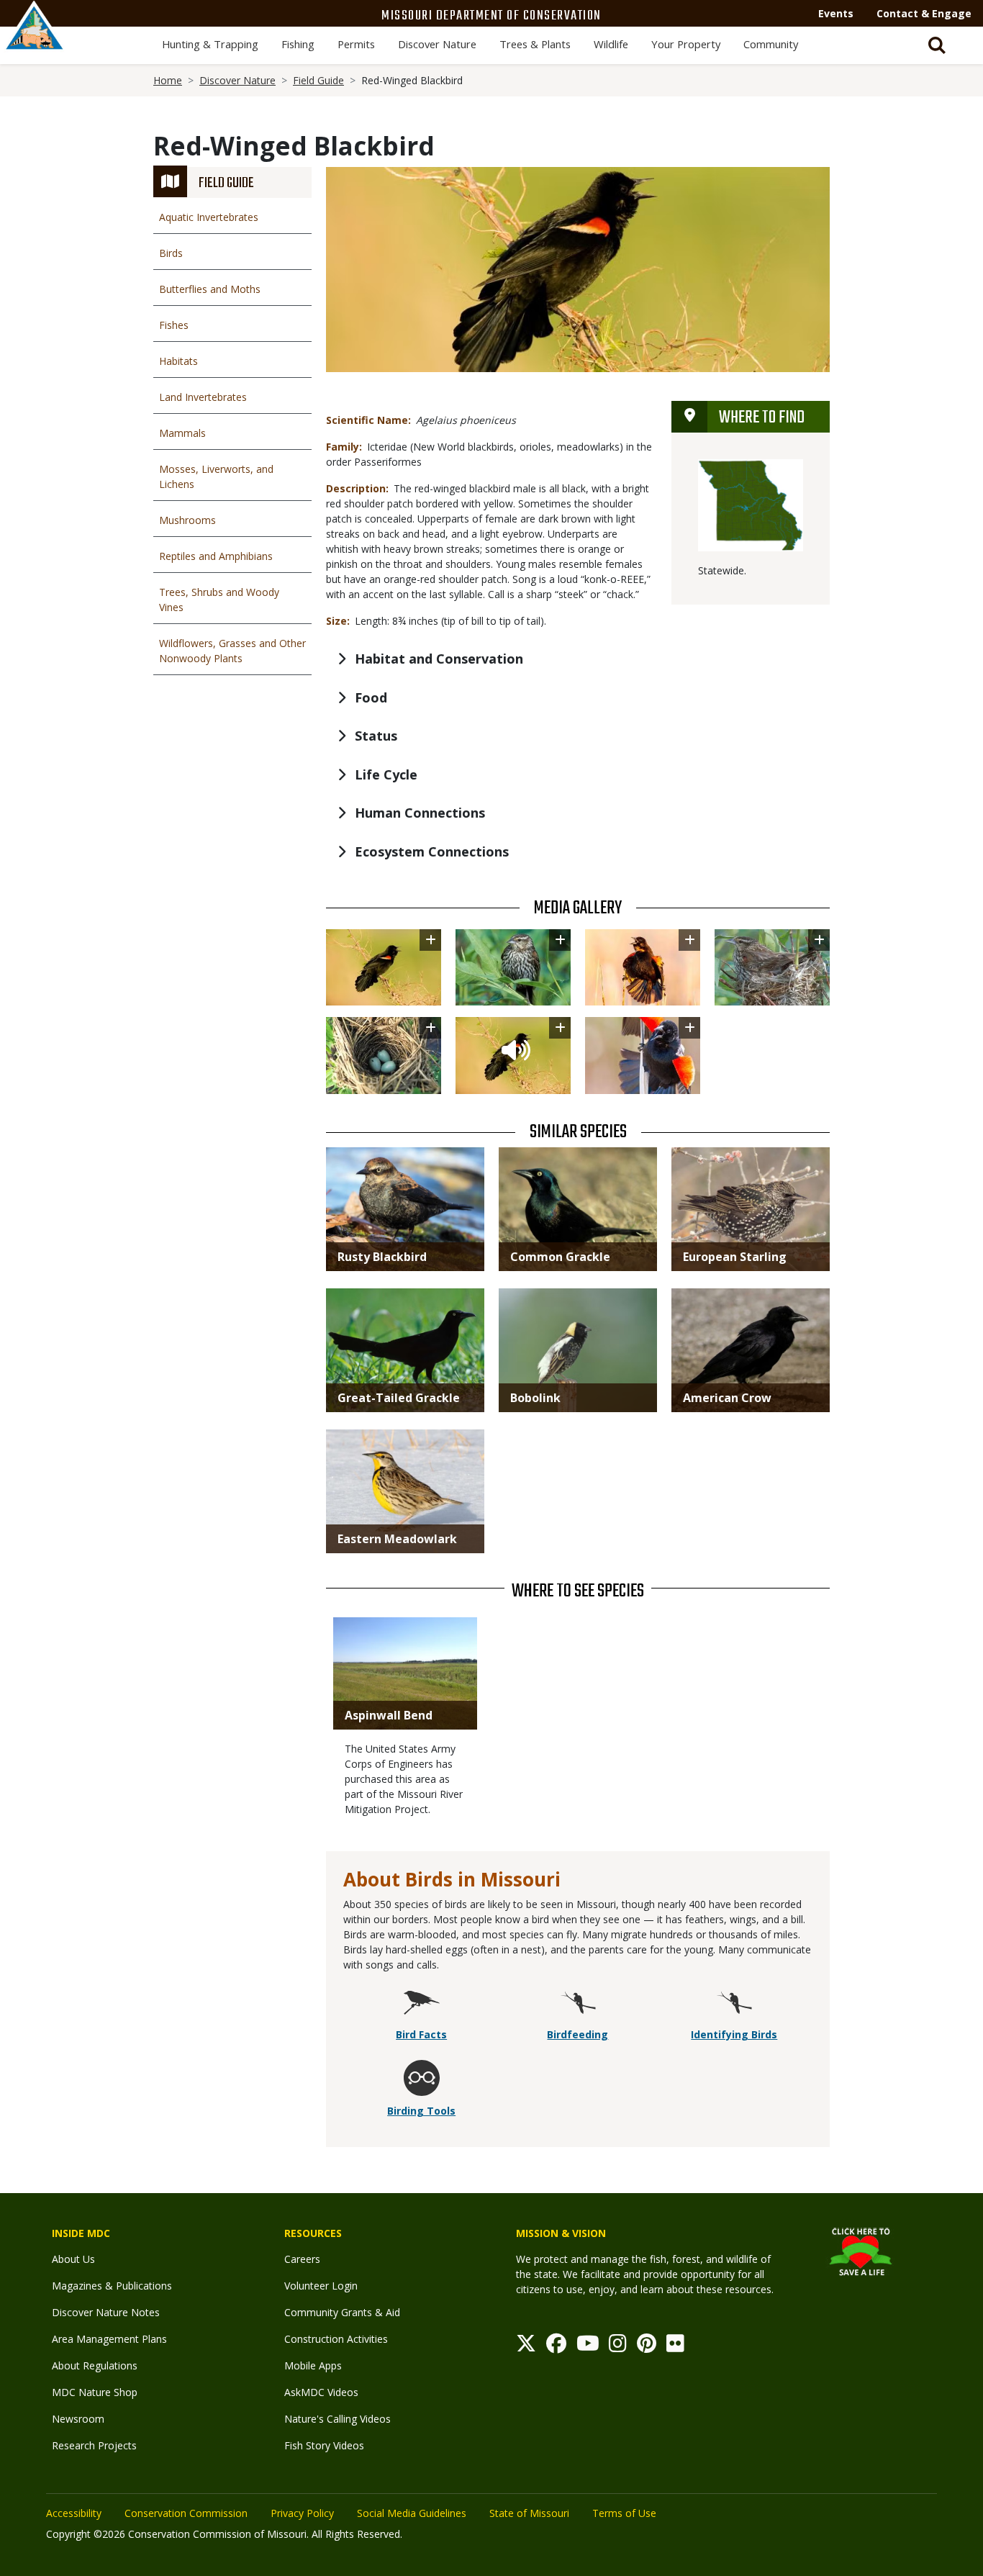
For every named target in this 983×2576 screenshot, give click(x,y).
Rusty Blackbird (382, 1257)
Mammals (182, 433)
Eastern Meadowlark (397, 1539)
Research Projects (94, 2445)
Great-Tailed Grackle (399, 1398)
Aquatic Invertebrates (209, 217)
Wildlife (611, 44)
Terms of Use (624, 2513)
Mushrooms (187, 520)
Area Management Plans (109, 2339)
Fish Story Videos (324, 2445)
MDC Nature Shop (95, 2392)
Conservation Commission (186, 2513)
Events (836, 13)
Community (771, 44)
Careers (302, 2259)
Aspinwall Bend (389, 1715)
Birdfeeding (577, 2034)
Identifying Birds (734, 2034)
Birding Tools (421, 2111)
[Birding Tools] (422, 2080)
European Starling (735, 1257)
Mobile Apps (313, 2365)
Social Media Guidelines (412, 2513)
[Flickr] (675, 2347)
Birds (171, 253)
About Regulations (95, 2365)
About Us (73, 2259)
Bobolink (535, 1398)
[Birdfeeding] (578, 2004)
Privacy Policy (302, 2513)
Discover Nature (437, 44)
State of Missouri (529, 2513)
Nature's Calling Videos (338, 2419)
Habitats (178, 361)
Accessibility (74, 2513)
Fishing (298, 44)
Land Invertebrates (203, 397)
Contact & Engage (924, 13)
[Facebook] (556, 2347)
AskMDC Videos (321, 2392)
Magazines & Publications (112, 2286)
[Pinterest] (647, 2347)
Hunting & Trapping (210, 44)
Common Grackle (560, 1257)
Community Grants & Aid (342, 2312)
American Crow (727, 1398)
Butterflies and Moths (210, 289)
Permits (356, 44)
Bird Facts (421, 2034)
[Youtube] (588, 2347)
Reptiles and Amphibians (216, 556)
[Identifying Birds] (734, 2004)
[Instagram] (618, 2347)
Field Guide (318, 80)
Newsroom (78, 2419)
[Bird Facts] (422, 2004)
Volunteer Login (321, 2286)
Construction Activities (336, 2339)
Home (168, 80)
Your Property (686, 44)
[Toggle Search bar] (937, 45)
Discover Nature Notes (106, 2312)
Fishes (174, 325)
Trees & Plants (535, 44)
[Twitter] (526, 2347)
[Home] (35, 41)
